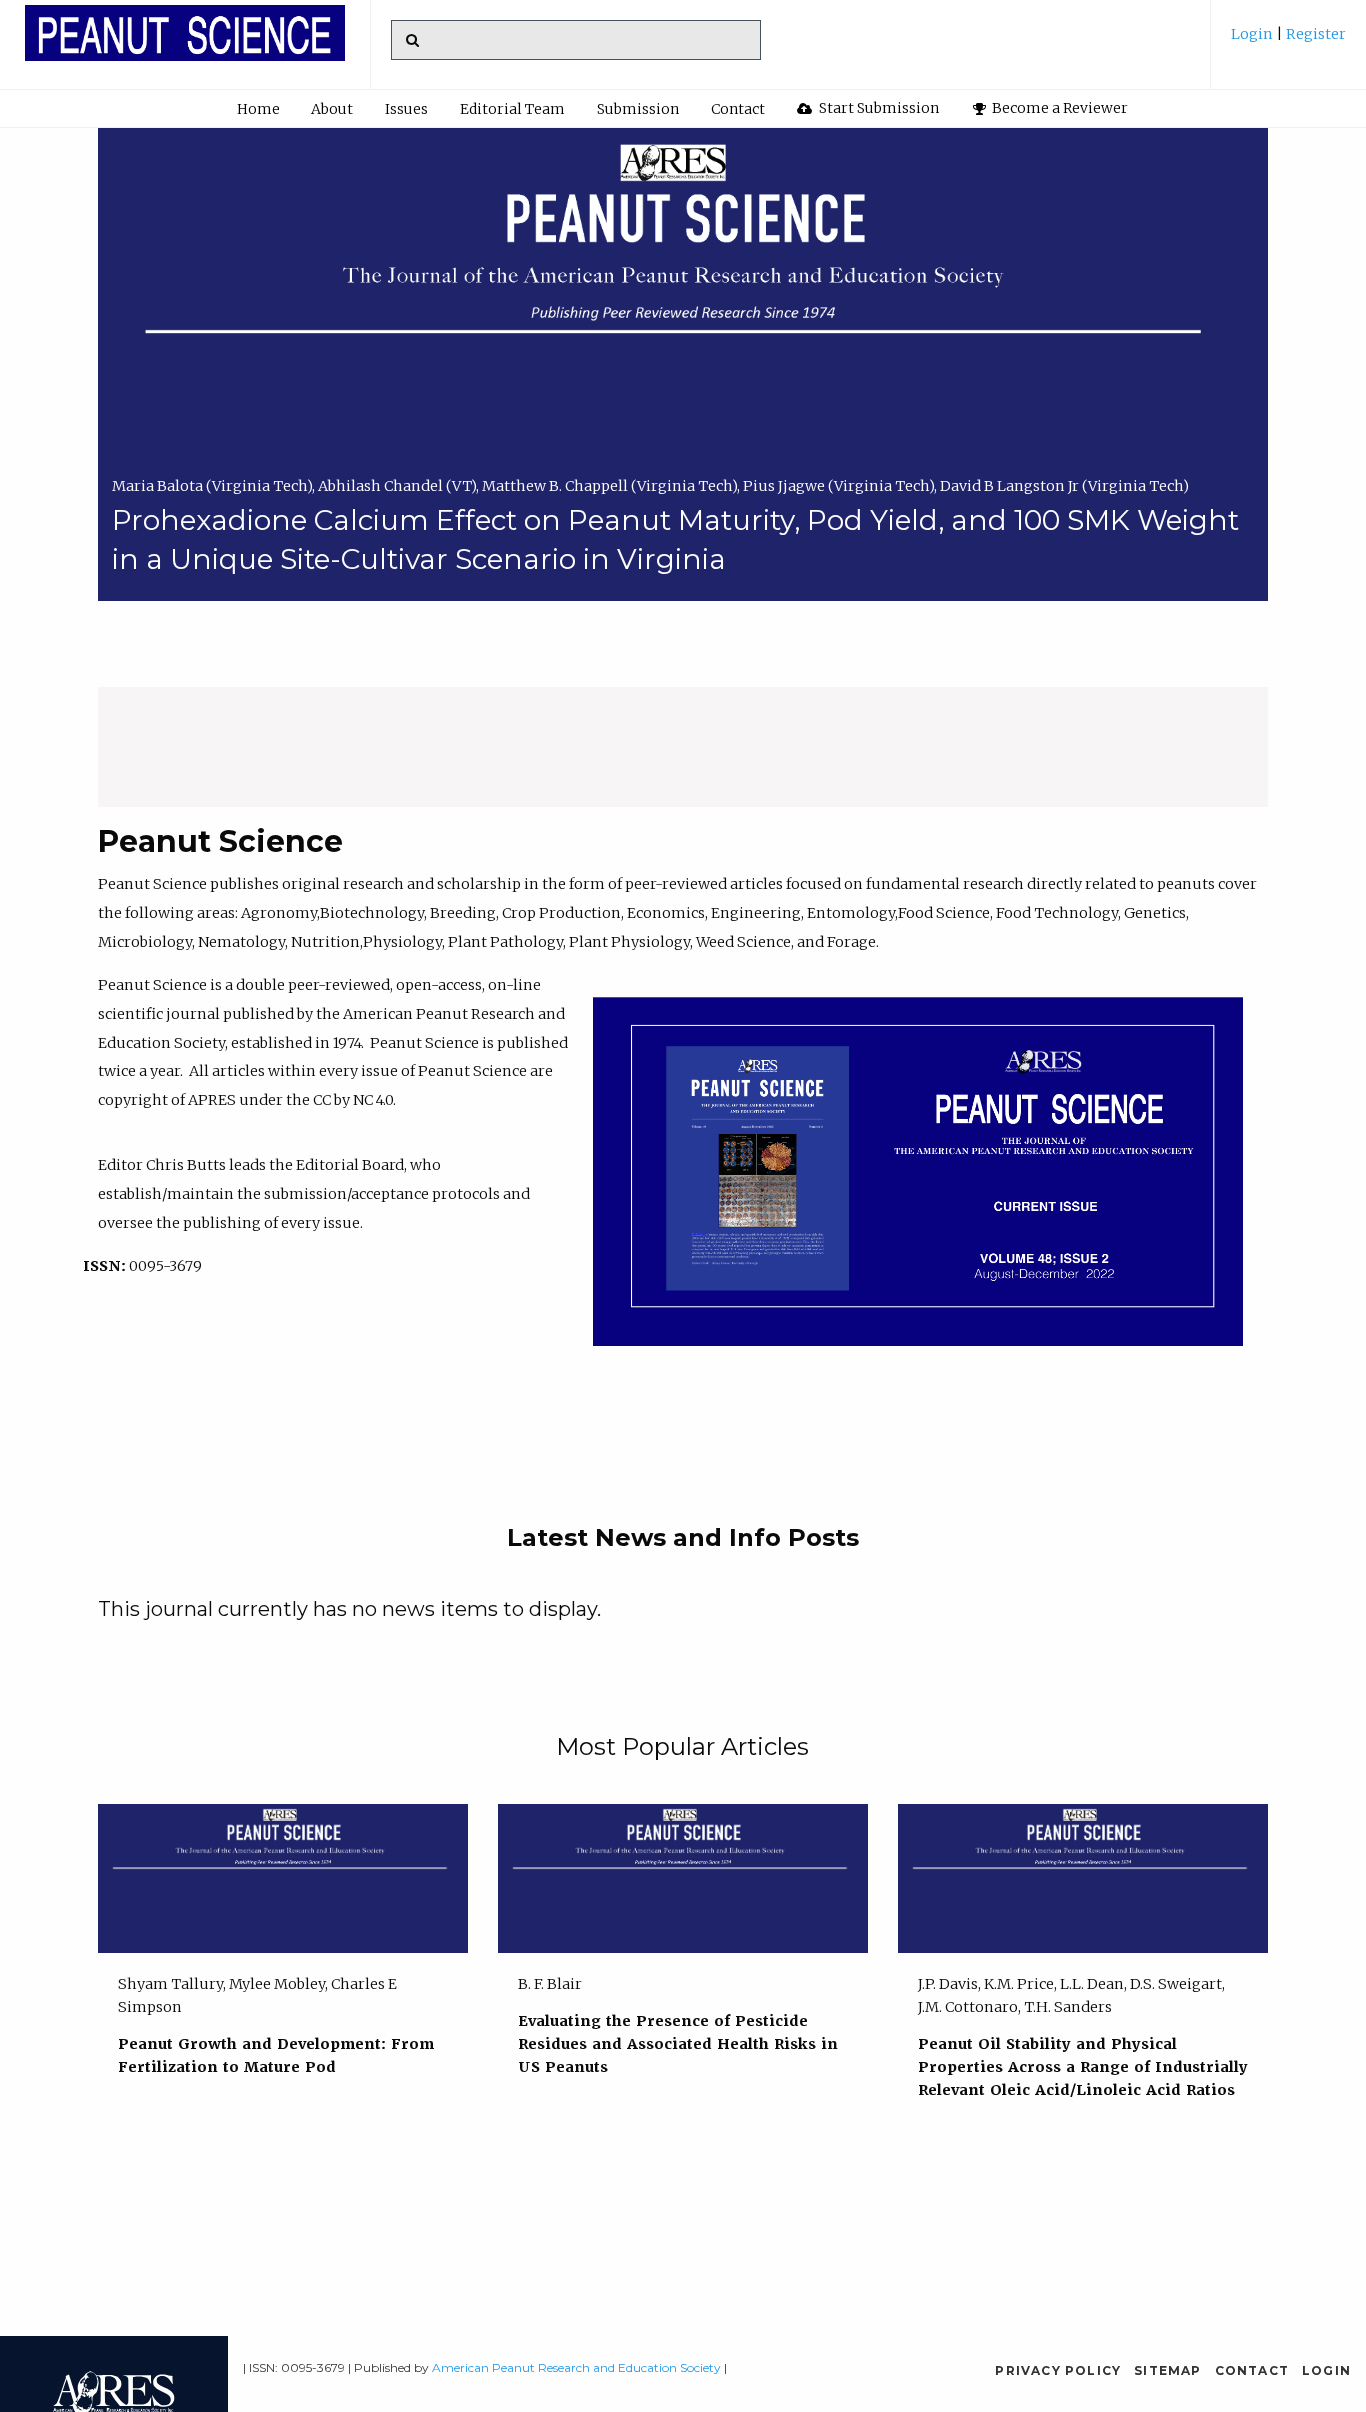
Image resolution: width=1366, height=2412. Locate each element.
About (332, 109)
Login (1253, 34)
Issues (406, 109)
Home (258, 109)
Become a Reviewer (1058, 108)
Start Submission (877, 108)
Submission (638, 109)
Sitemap (1167, 2370)
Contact (738, 109)
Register (1314, 34)
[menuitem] (1288, 41)
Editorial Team (512, 109)
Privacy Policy (1058, 2370)
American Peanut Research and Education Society (576, 2367)
